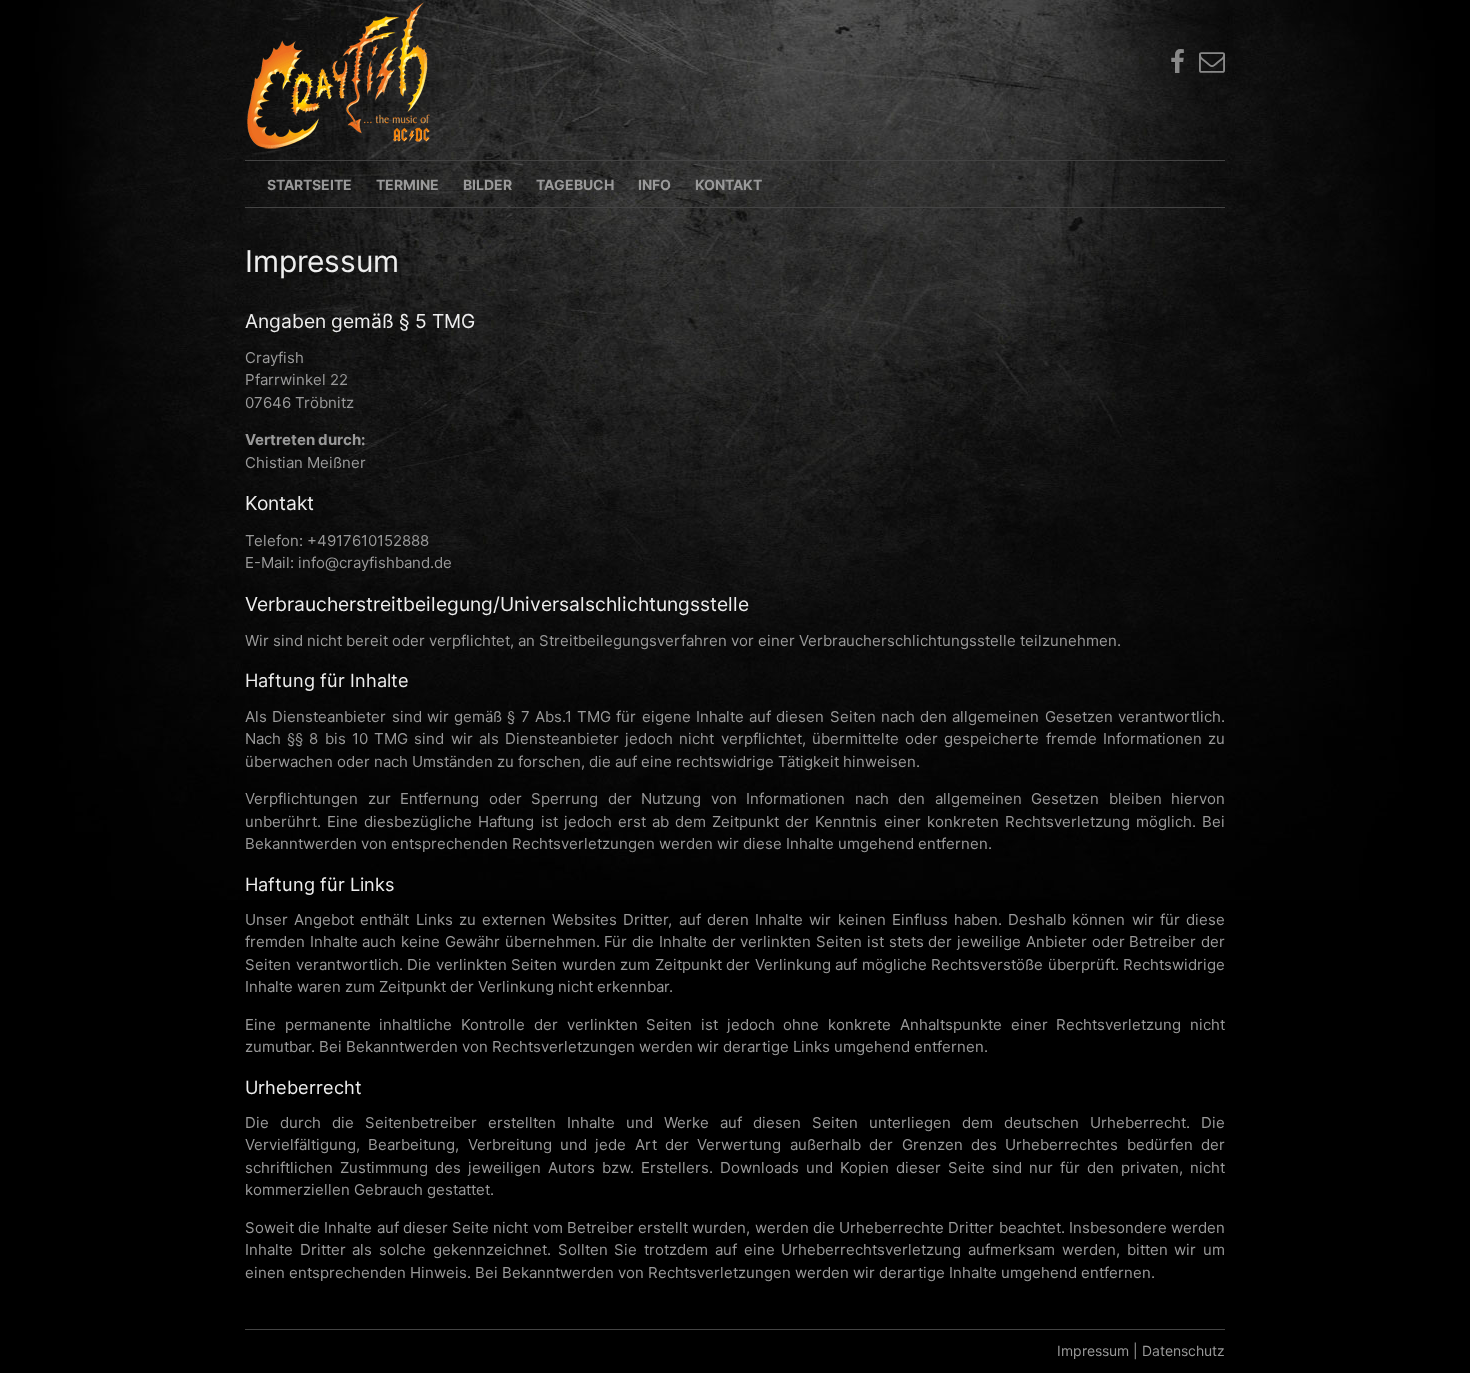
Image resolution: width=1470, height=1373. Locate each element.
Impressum (1093, 1350)
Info (654, 184)
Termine (407, 184)
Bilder (487, 184)
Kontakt (728, 184)
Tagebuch (575, 184)
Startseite (309, 184)
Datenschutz (1183, 1350)
